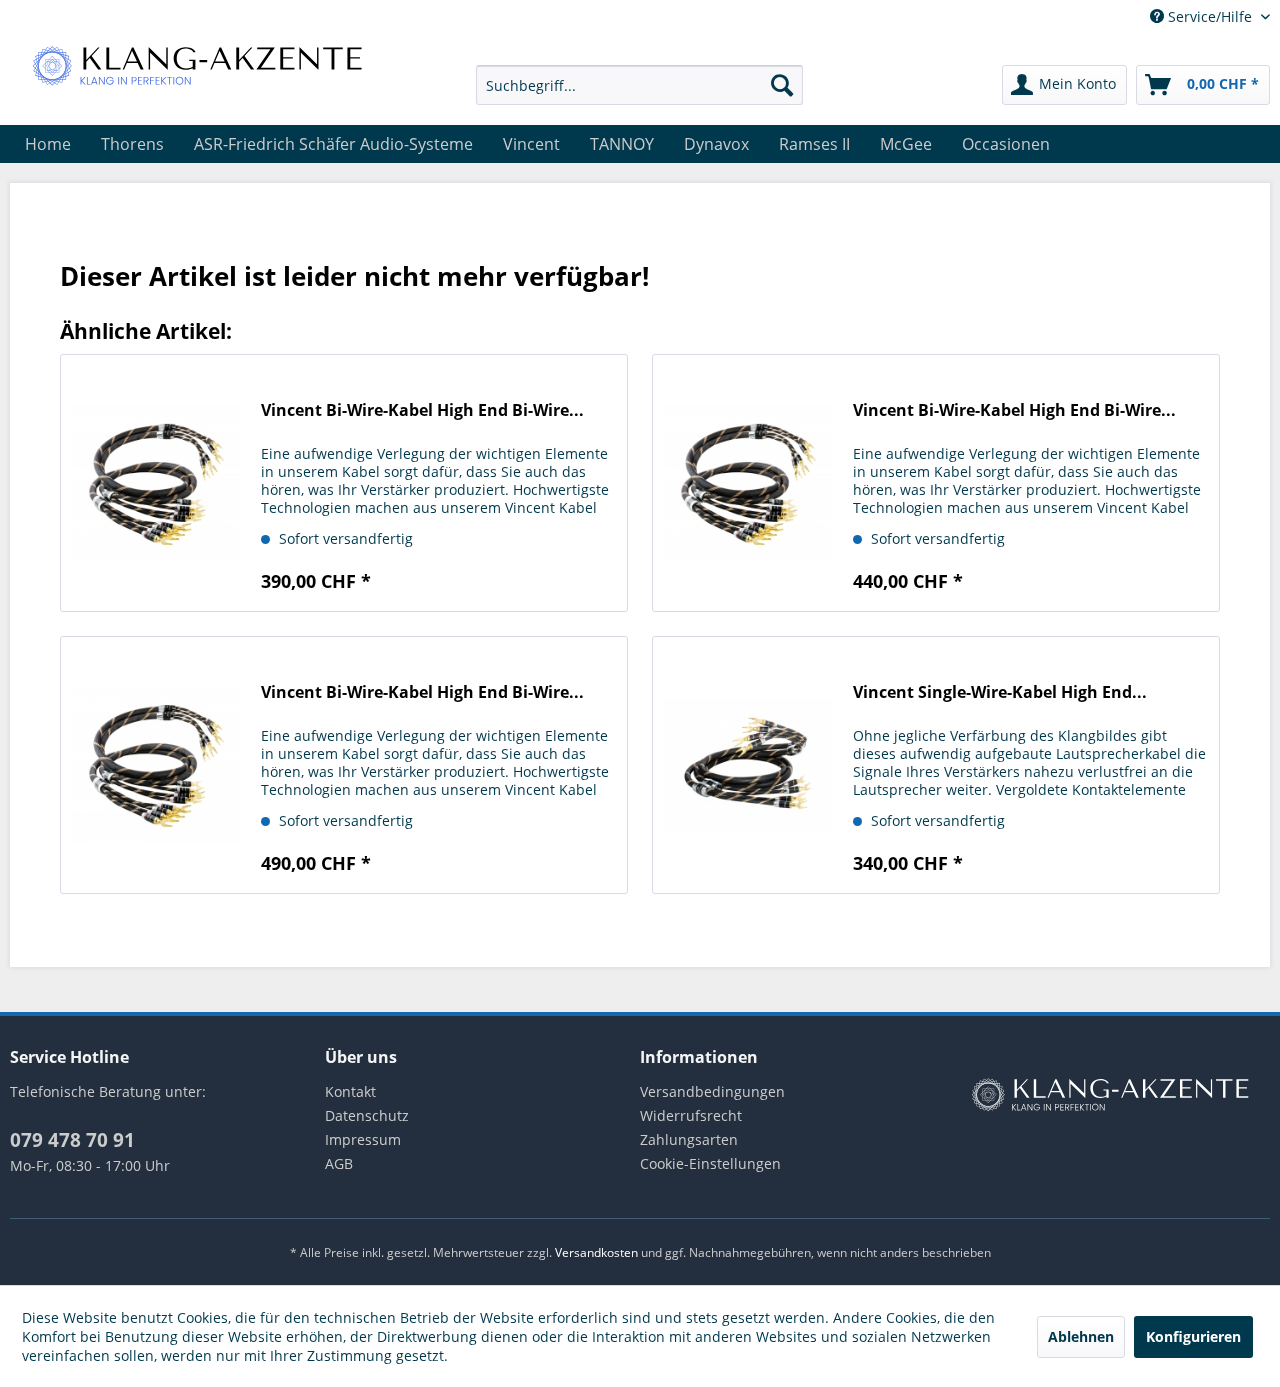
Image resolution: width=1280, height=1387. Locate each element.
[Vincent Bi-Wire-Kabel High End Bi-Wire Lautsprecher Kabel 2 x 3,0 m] (748, 483)
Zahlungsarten (689, 1139)
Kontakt (350, 1091)
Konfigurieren (1193, 1336)
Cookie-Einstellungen (710, 1163)
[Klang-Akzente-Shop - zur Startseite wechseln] (196, 65)
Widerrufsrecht (691, 1115)
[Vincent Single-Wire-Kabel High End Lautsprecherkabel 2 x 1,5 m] (748, 765)
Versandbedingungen (712, 1091)
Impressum (363, 1139)
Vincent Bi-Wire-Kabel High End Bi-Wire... (422, 410)
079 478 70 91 (72, 1140)
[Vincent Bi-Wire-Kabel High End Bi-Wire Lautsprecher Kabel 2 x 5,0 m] (156, 765)
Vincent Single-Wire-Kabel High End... (1000, 692)
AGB (339, 1163)
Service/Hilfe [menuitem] (1210, 16)
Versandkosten (596, 1252)
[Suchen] (782, 85)
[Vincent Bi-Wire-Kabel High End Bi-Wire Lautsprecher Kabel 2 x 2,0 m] (156, 483)
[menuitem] (640, 85)
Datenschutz (367, 1115)
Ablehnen (1081, 1336)
